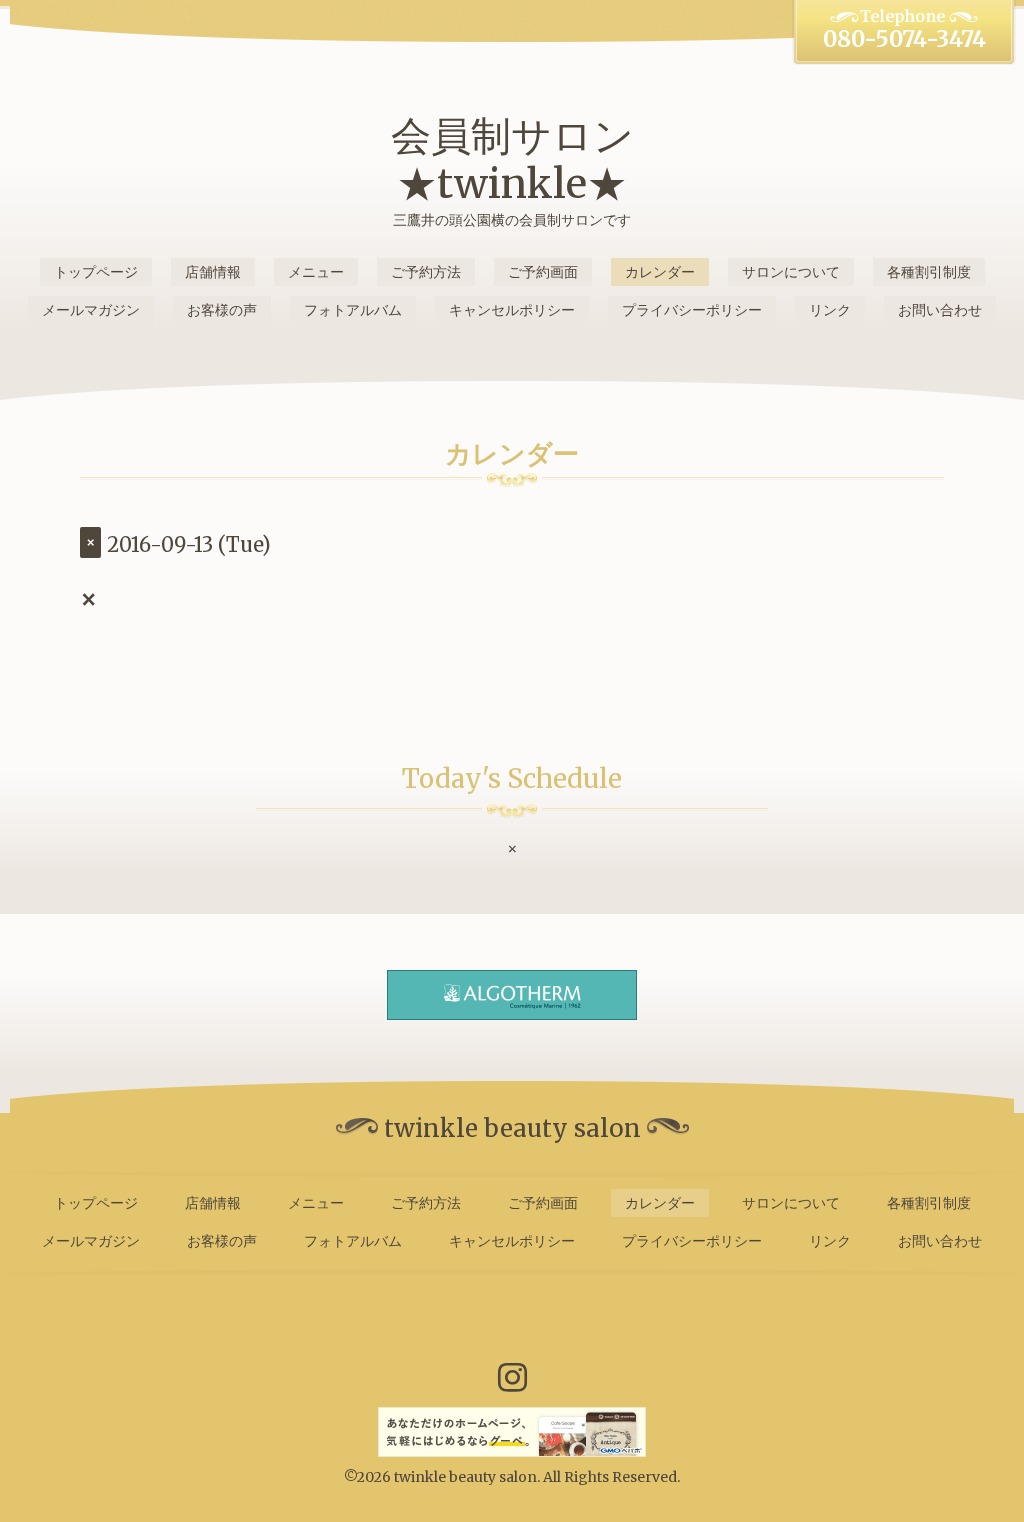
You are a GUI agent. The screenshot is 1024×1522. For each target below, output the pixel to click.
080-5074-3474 (904, 39)
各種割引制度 (929, 272)
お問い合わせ (940, 310)
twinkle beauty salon (465, 1477)
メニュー (316, 272)
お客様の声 (222, 310)
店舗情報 (213, 272)
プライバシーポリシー (692, 310)
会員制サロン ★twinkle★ (512, 160)
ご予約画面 (543, 272)
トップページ (96, 272)
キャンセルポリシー (512, 310)
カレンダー (660, 272)
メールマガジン (91, 310)
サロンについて (791, 272)
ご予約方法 (426, 272)
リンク (830, 310)
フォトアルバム (353, 310)
